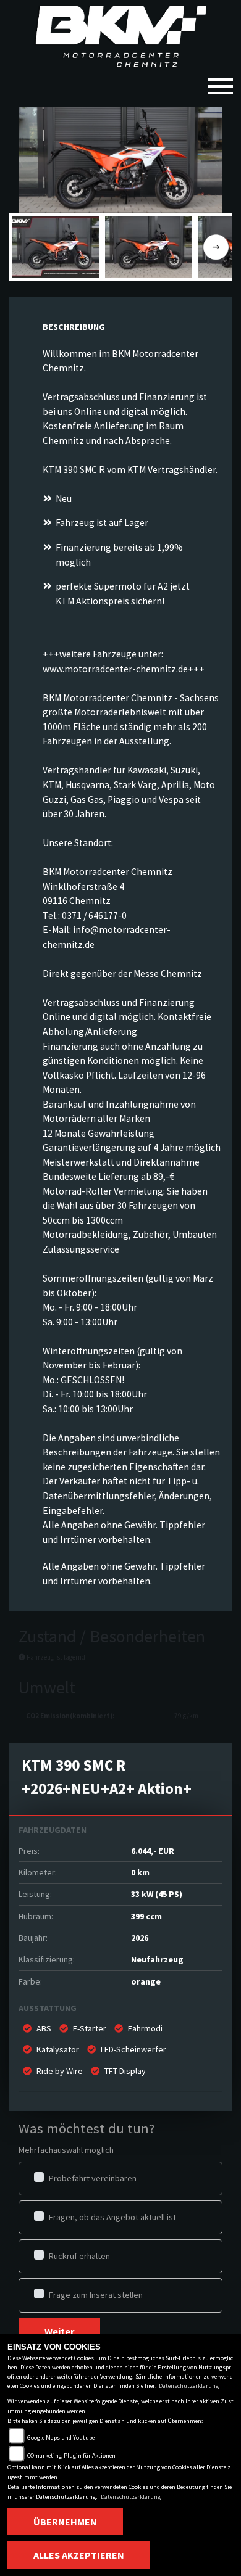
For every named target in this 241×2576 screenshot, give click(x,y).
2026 (140, 1938)
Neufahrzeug (157, 1959)
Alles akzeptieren (79, 2555)
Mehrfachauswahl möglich (66, 2150)
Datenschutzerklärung (189, 2386)
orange (146, 1981)
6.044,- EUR (153, 1851)
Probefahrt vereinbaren (93, 2178)
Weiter (59, 2331)
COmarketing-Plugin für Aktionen (71, 2455)
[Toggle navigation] (221, 81)
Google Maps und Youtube (61, 2438)
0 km (140, 1872)
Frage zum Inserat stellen (96, 2295)
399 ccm (146, 1916)
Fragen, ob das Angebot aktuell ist (112, 2217)
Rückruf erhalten (79, 2256)
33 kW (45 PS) (157, 1894)
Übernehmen (65, 2522)
